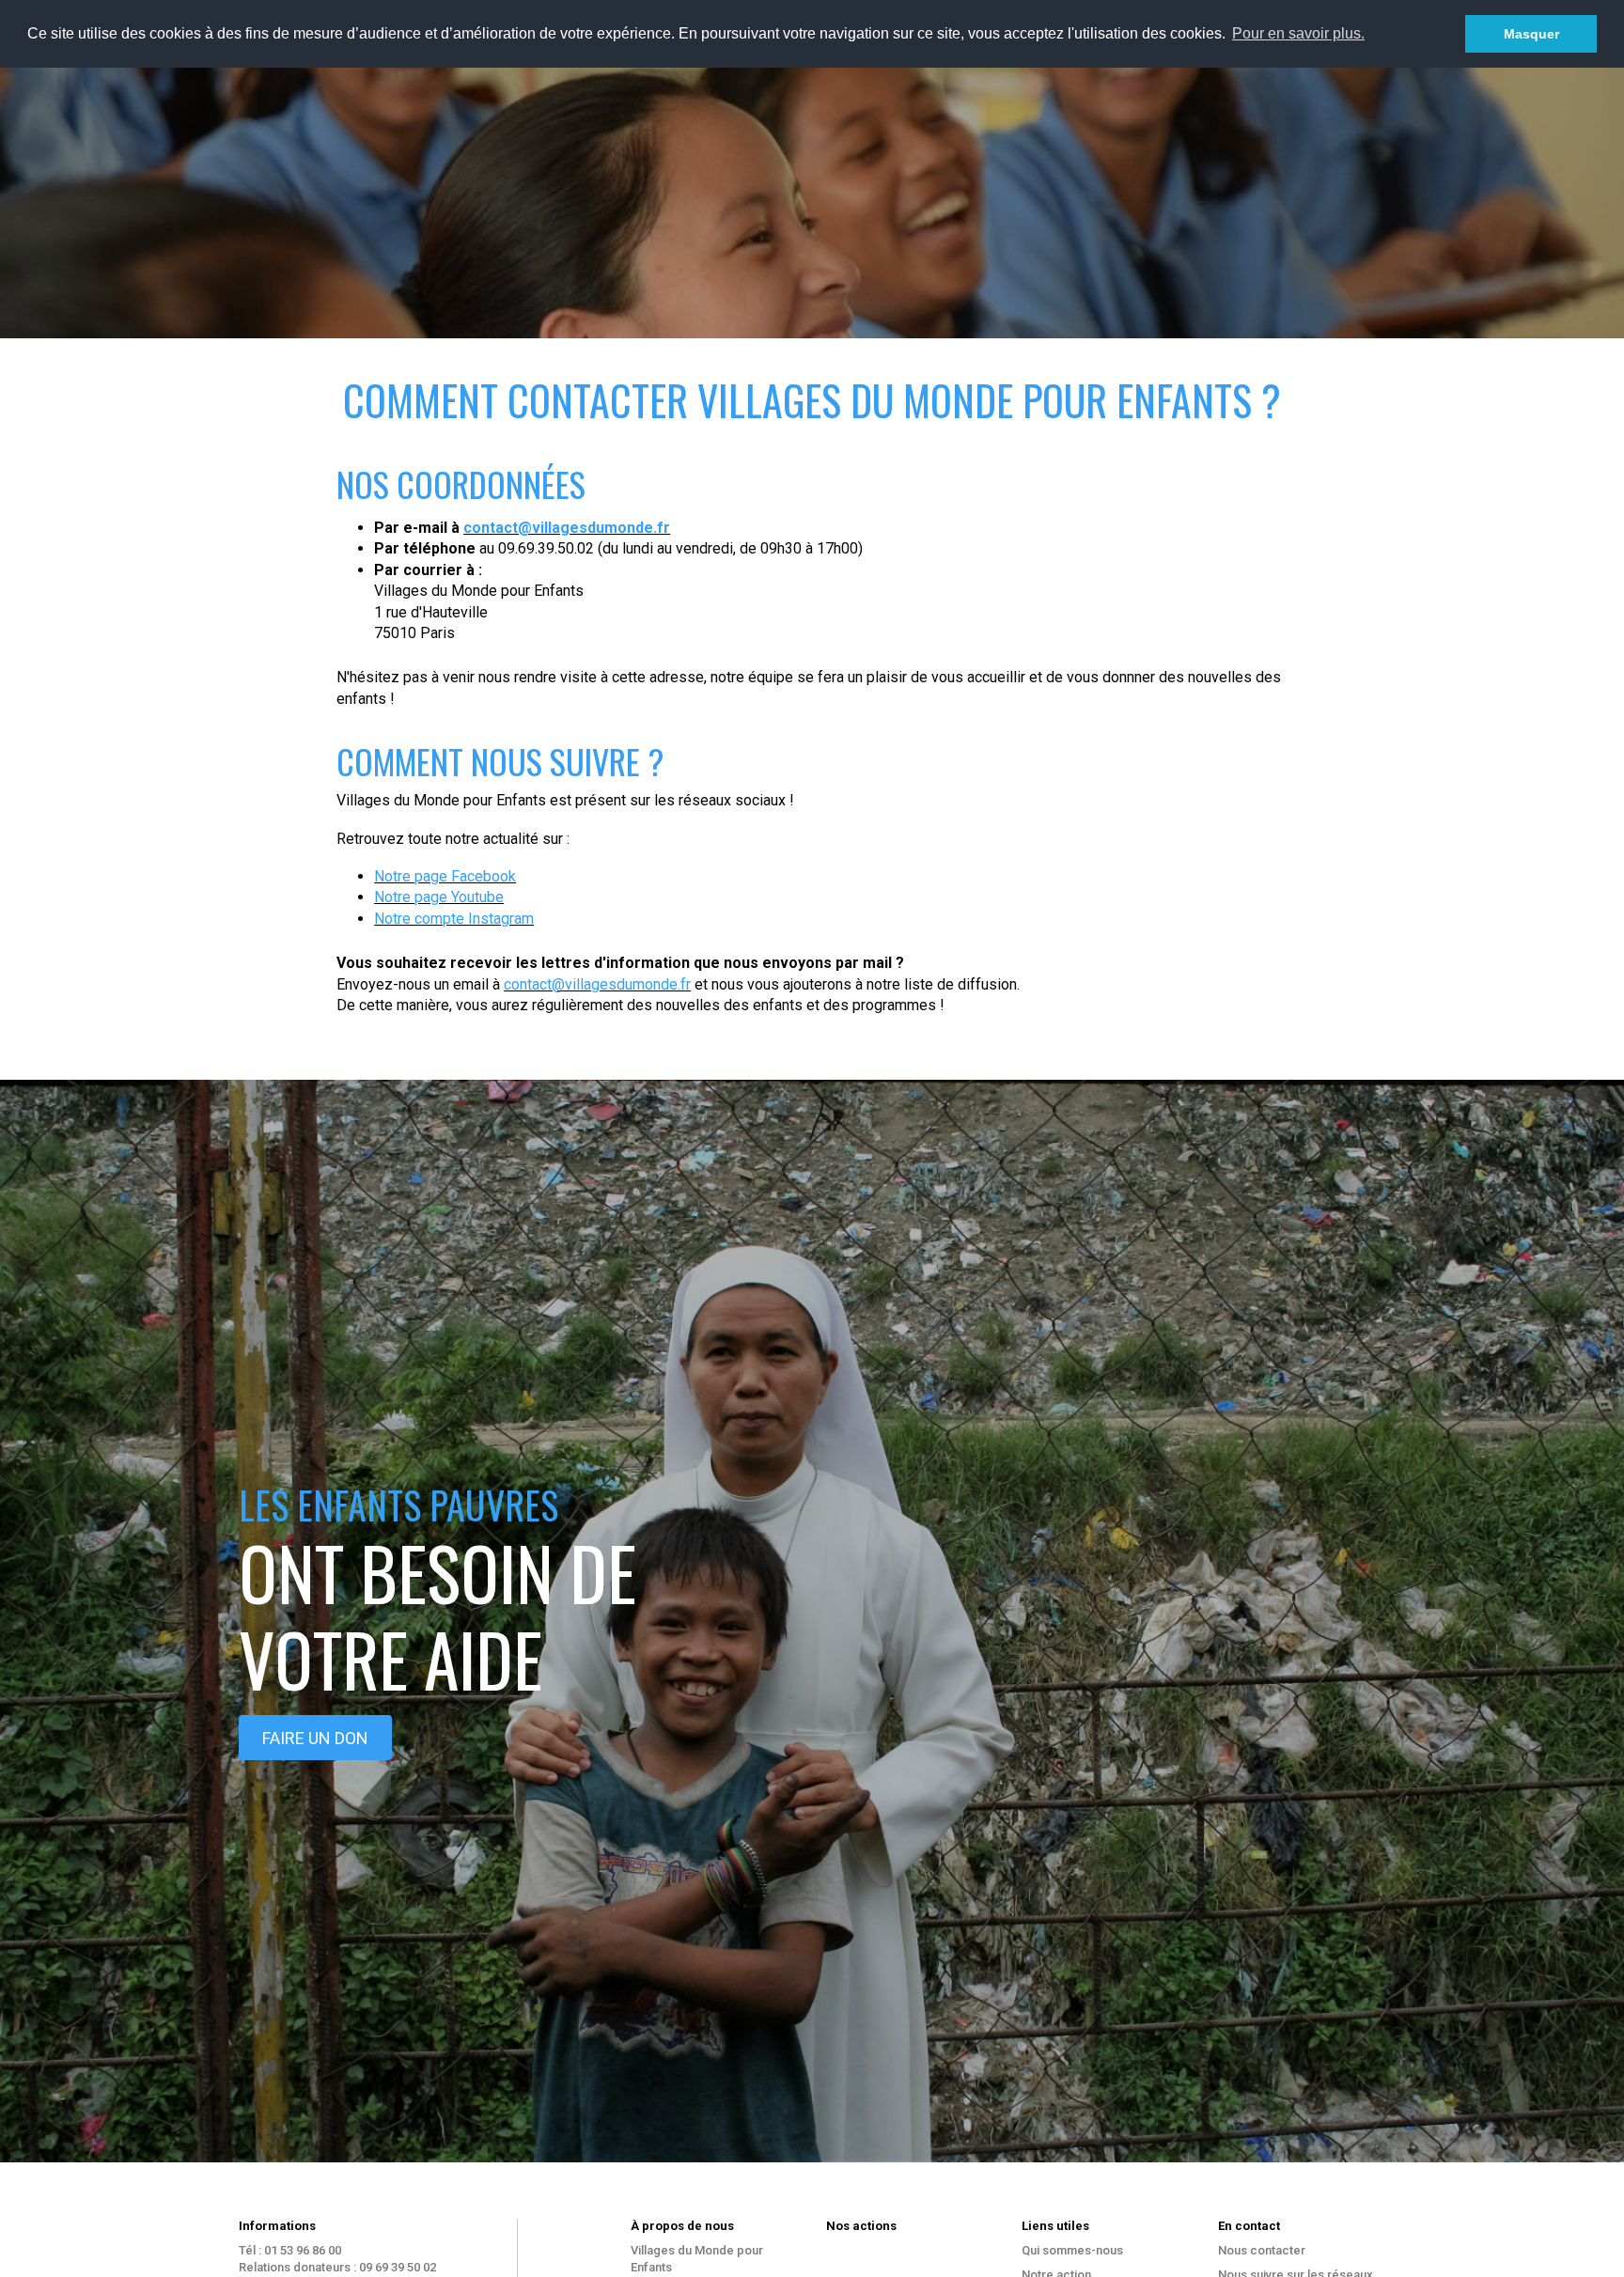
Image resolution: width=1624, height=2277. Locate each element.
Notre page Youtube (439, 897)
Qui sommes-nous (1072, 2250)
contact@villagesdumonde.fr (567, 528)
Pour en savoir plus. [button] (1298, 33)
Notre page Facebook (445, 876)
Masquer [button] (1531, 34)
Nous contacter (1262, 2250)
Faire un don (315, 1738)
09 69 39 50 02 (398, 2267)
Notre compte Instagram (454, 919)
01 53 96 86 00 (303, 2250)
